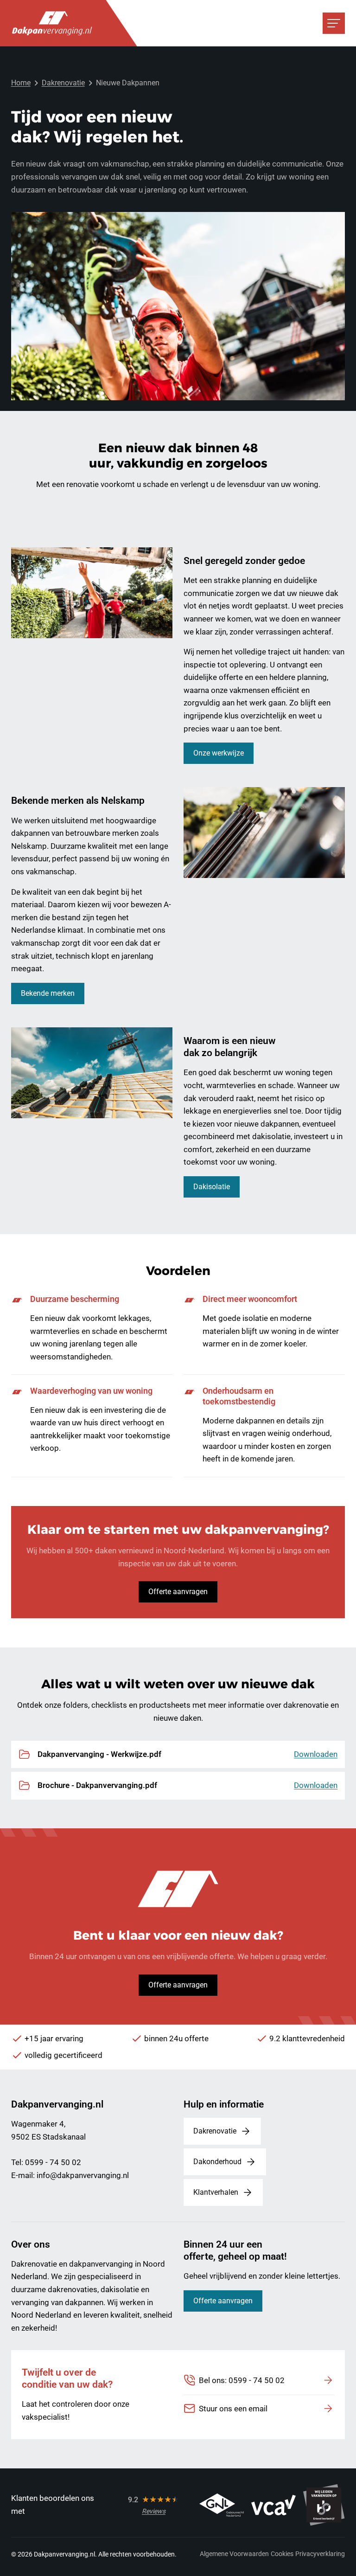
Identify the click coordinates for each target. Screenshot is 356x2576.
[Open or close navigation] (334, 23)
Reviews (154, 2511)
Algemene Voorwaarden (234, 2554)
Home (21, 83)
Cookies (282, 2554)
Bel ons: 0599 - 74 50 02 (242, 2380)
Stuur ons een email (233, 2409)
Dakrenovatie (63, 83)
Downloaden (316, 1754)
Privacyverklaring (320, 2554)
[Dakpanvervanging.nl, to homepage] (52, 23)
